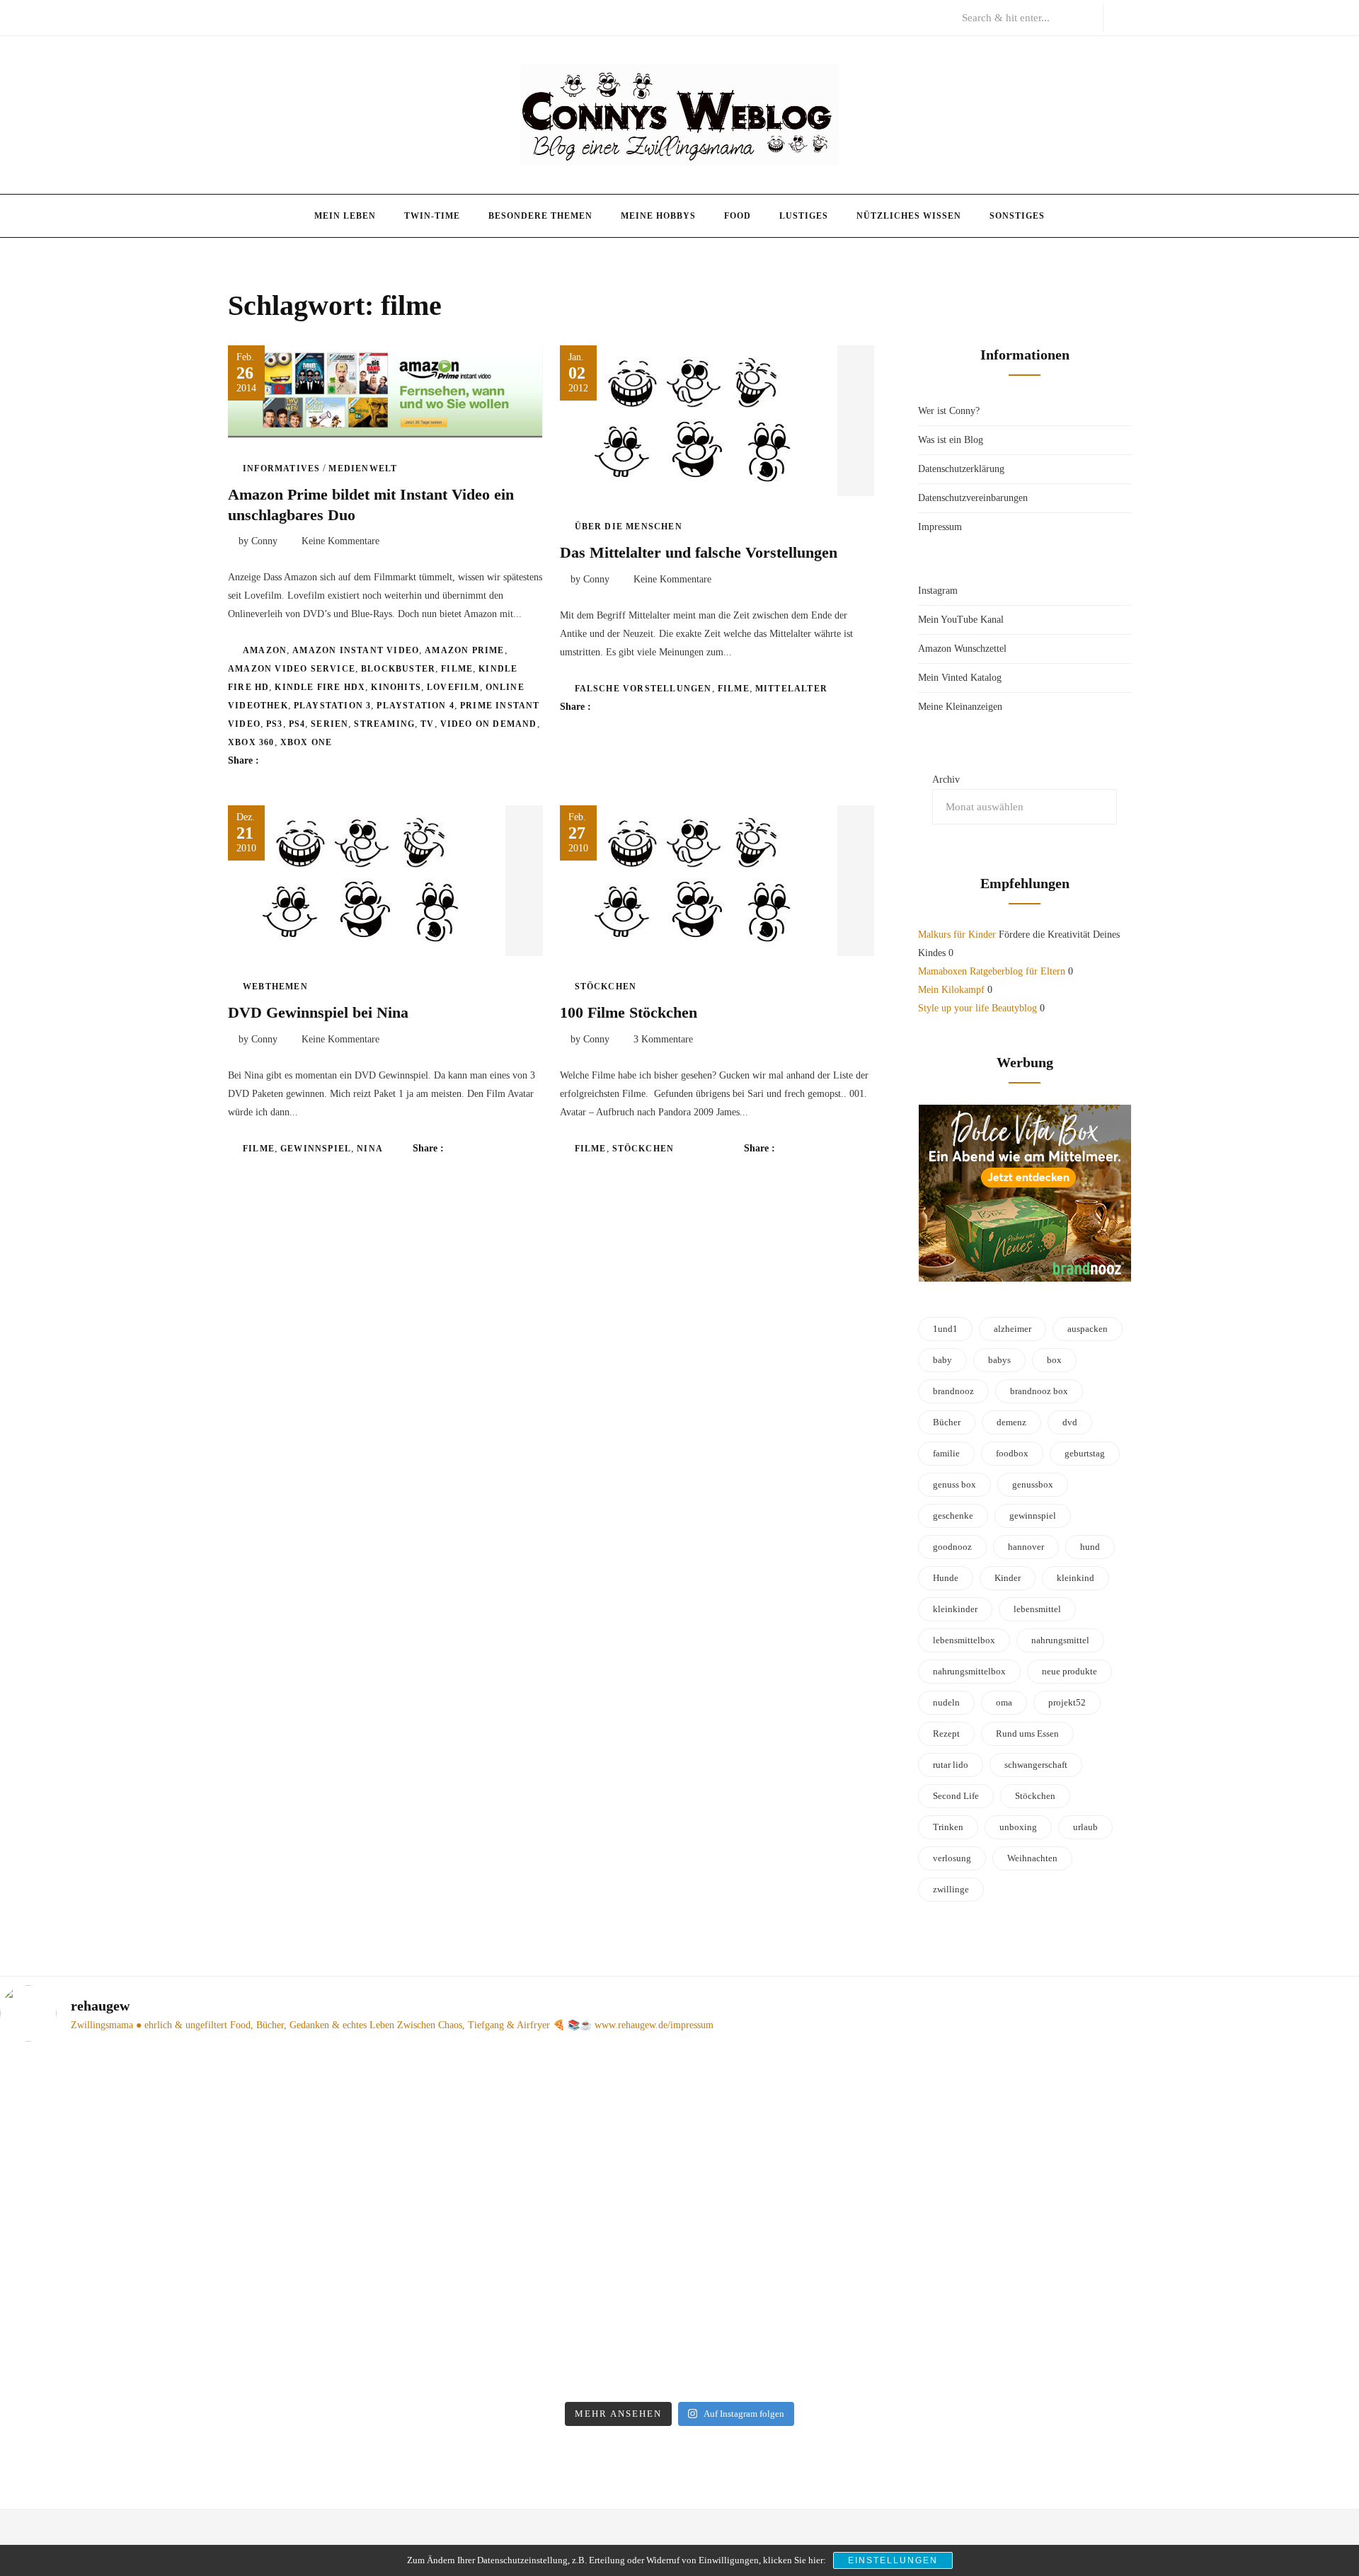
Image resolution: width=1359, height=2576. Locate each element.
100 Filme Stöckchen (629, 1012)
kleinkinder (955, 1609)
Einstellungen (893, 2560)
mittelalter (791, 689)
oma (1004, 1702)
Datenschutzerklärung (961, 469)
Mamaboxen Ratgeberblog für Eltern (992, 971)
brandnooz (953, 1391)
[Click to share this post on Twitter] (305, 761)
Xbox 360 (251, 742)
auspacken (1088, 1329)
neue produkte (1070, 1671)
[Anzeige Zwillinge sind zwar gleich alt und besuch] (164, 2197)
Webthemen (275, 987)
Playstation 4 (415, 706)
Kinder (1008, 1578)
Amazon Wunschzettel (962, 649)
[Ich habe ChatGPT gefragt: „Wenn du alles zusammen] (851, 2178)
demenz (1011, 1422)
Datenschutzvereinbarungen (973, 498)
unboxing (1018, 1827)
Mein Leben (345, 216)
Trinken (948, 1827)
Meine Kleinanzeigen (960, 707)
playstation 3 (333, 706)
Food (738, 216)
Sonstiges (1017, 216)
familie (946, 1453)
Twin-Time (432, 216)
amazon (265, 650)
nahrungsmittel (1060, 1640)
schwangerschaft (1036, 1765)
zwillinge (951, 1889)
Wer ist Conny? (949, 411)
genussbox (1033, 1484)
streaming (384, 724)
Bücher (947, 1422)
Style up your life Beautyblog (977, 1008)
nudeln (946, 1702)
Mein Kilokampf (951, 990)
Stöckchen (606, 987)
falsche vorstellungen (643, 689)
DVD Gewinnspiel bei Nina (318, 1012)
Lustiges (804, 216)
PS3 (275, 724)
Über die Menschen (629, 527)
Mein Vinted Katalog (960, 678)
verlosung (952, 1858)
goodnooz (952, 1547)
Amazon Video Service (292, 669)
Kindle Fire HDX (320, 687)
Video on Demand (489, 724)
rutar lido (951, 1765)
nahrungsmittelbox (969, 1671)
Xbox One (306, 742)
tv (427, 724)
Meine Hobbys (658, 216)
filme (457, 669)
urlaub (1085, 1827)
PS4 (297, 724)
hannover (1026, 1547)
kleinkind (1076, 1578)
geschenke (953, 1516)
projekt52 (1067, 1702)
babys (999, 1360)
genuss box (954, 1484)
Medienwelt (363, 468)
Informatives (281, 468)
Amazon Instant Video (356, 650)
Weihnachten (1032, 1858)
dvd (1070, 1422)
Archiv (946, 780)
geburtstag (1085, 1453)
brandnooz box (1039, 1391)
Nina (370, 1149)
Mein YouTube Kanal (961, 620)
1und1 (945, 1329)
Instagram (938, 591)
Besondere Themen (540, 216)
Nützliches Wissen (909, 216)
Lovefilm (453, 687)
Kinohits (396, 687)
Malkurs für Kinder (957, 935)
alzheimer (1013, 1329)
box (1054, 1360)
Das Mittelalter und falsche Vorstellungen (699, 552)
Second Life (956, 1796)
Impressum (940, 527)
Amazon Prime (464, 650)
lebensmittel (1037, 1609)
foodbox (1012, 1453)
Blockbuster (398, 669)
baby (942, 1360)
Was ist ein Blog (951, 440)
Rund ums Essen (1027, 1733)
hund (1090, 1547)
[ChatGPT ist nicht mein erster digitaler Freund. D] (508, 2224)
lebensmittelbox (964, 1640)
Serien (329, 724)
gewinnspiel (316, 1149)
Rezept (946, 1733)
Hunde (946, 1578)
